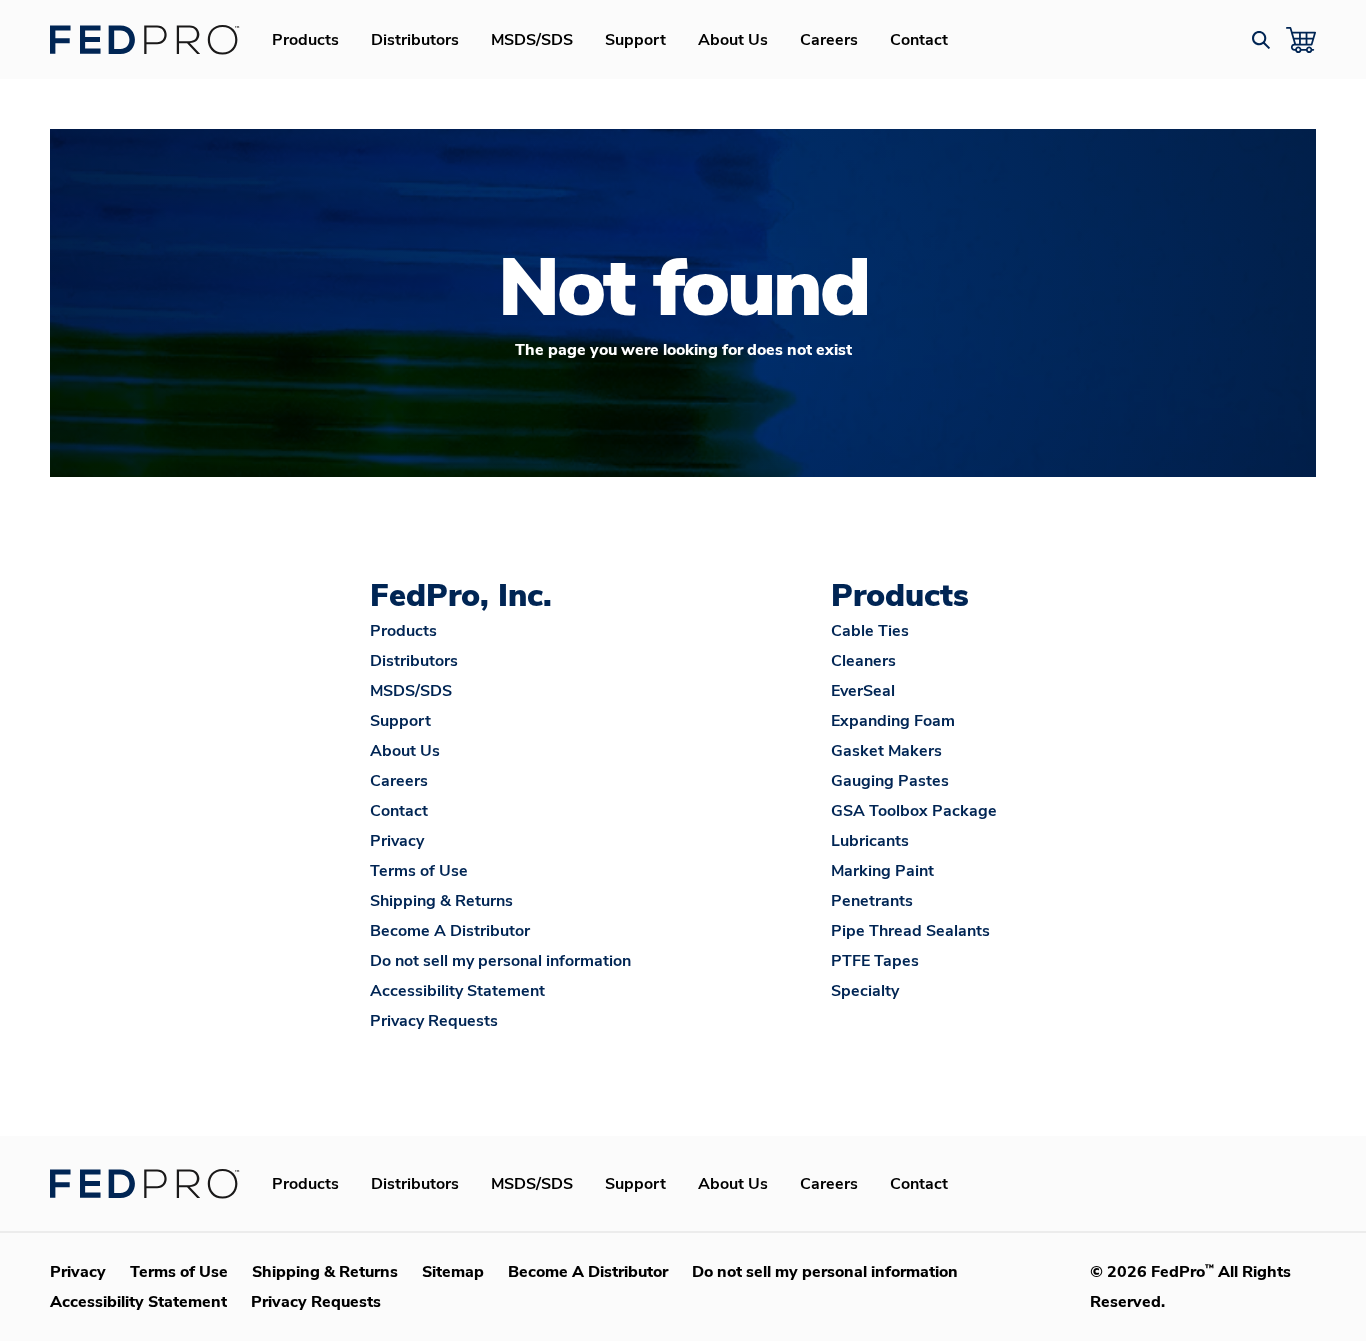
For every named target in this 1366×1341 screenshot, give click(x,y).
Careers (829, 40)
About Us (733, 40)
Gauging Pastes (890, 781)
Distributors (415, 40)
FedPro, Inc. (461, 595)
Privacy (397, 841)
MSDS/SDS (532, 40)
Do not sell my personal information (500, 961)
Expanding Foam (893, 721)
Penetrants (872, 901)
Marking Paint (882, 871)
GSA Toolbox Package (914, 811)
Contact (919, 40)
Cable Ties (870, 631)
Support (635, 40)
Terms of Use (419, 871)
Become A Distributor (450, 931)
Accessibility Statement (457, 991)
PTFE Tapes (875, 961)
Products (305, 40)
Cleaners (863, 661)
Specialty (865, 991)
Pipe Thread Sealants (910, 931)
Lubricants (870, 841)
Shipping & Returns (441, 901)
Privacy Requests (434, 1021)
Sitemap (453, 1272)
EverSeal (863, 691)
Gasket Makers (886, 751)
